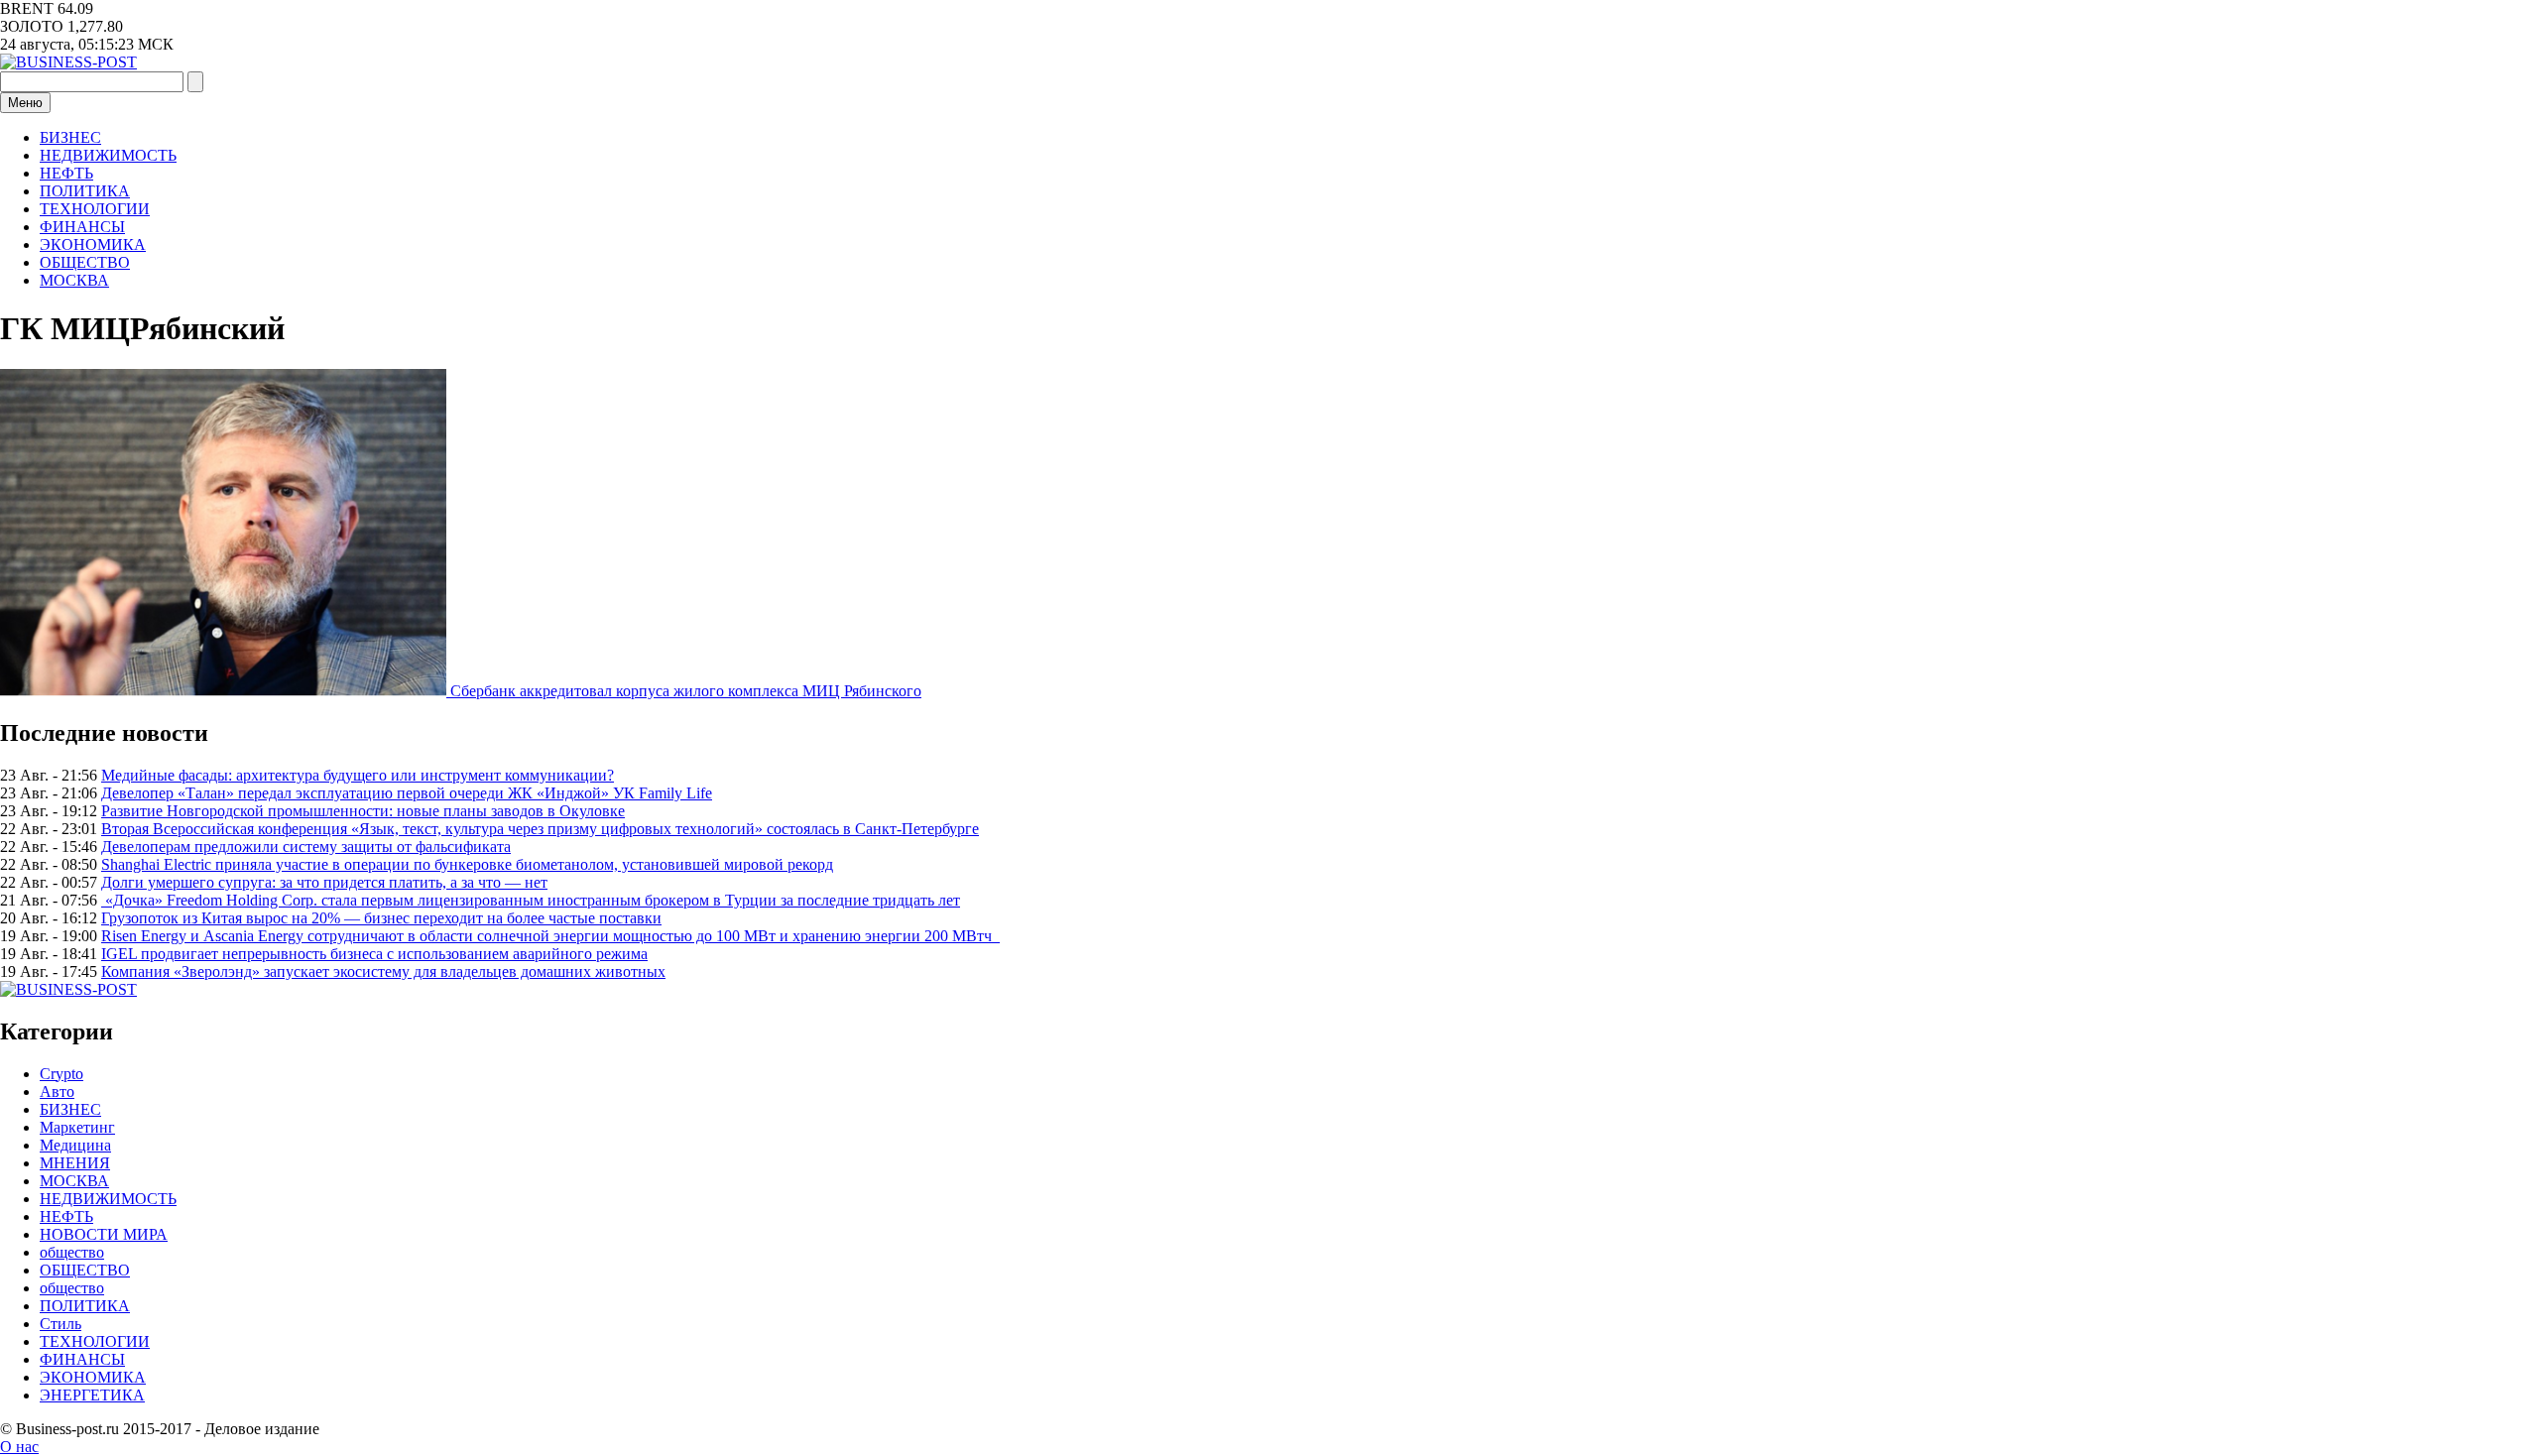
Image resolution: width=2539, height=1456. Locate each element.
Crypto (61, 1074)
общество (72, 1252)
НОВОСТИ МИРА (104, 1234)
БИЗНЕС (70, 137)
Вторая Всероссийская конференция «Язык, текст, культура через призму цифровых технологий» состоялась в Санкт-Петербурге (540, 829)
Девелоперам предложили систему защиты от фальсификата (306, 847)
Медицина (75, 1145)
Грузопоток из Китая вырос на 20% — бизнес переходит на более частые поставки (381, 918)
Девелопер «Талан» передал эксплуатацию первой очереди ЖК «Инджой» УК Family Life (407, 793)
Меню (25, 103)
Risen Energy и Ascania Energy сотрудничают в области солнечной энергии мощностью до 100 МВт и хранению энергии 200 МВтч (550, 936)
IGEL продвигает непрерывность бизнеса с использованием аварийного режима (374, 954)
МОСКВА (74, 280)
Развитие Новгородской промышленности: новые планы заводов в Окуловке (363, 811)
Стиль (60, 1324)
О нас (19, 1447)
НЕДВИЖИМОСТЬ (108, 155)
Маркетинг (77, 1127)
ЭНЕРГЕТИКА (92, 1395)
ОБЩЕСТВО (85, 262)
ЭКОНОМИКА (93, 244)
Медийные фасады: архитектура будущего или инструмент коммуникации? (358, 775)
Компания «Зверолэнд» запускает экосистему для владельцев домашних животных (383, 971)
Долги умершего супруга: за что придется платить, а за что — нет (324, 882)
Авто (57, 1092)
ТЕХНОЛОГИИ (95, 209)
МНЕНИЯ (75, 1163)
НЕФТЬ (66, 173)
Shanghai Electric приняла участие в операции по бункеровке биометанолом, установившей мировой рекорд (467, 864)
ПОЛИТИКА (85, 191)
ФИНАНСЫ (82, 227)
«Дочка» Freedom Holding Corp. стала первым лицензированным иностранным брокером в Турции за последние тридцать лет (531, 900)
